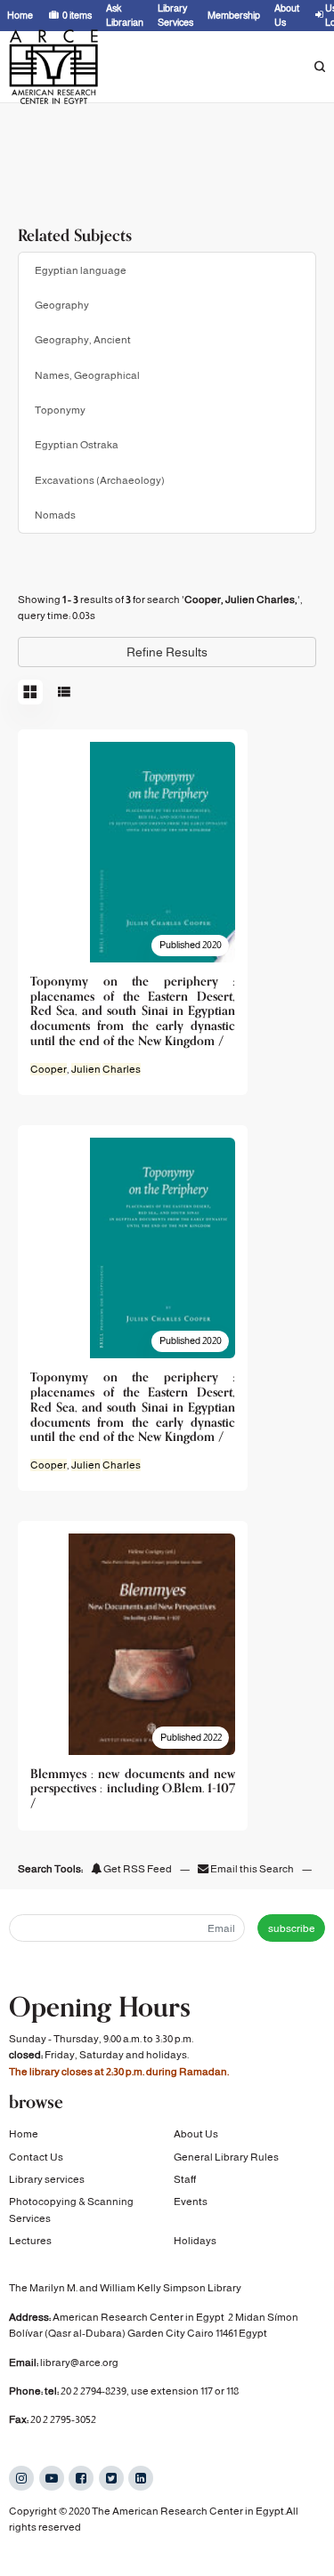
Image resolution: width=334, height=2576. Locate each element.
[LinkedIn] (141, 2478)
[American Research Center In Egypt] (53, 67)
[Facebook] (81, 2478)
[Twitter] (111, 2478)
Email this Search (252, 1869)
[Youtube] (52, 2478)
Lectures (30, 2241)
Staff (185, 2179)
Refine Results (167, 652)
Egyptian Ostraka (77, 445)
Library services (47, 2179)
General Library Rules (226, 2157)
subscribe (292, 1928)
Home (24, 2134)
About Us (196, 2134)
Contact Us (36, 2157)
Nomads (55, 515)
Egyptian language (81, 270)
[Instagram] (21, 2478)
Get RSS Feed (137, 1869)
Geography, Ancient (83, 340)
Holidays (195, 2241)
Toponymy (60, 410)
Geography (62, 305)
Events (191, 2202)
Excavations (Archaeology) (100, 480)
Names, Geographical (87, 375)
